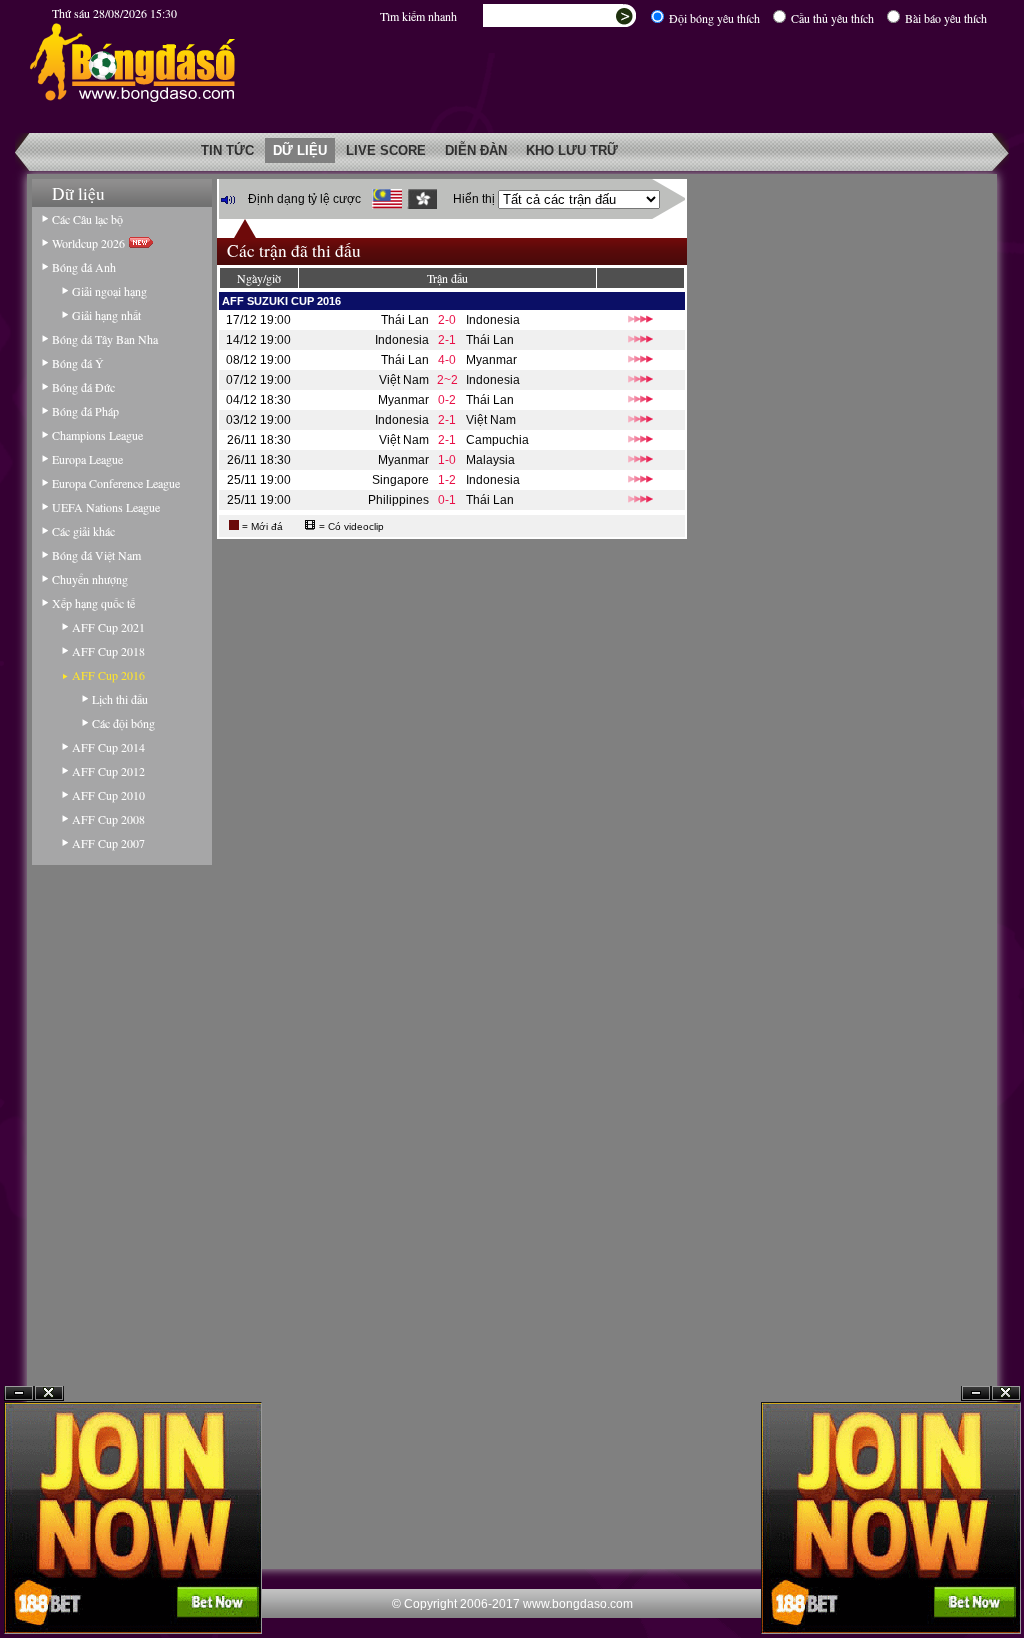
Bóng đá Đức (83, 387)
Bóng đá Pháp (85, 411)
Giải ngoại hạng (109, 291)
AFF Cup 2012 (108, 771)
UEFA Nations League (106, 507)
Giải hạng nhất (106, 315)
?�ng (1006, 1589)
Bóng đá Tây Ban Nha (105, 339)
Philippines (398, 500)
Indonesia (493, 320)
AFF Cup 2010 (108, 795)
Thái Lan (405, 320)
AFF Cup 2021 (108, 627)
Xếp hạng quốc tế (93, 603)
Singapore (400, 480)
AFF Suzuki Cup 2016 (281, 301)
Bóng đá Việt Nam (96, 555)
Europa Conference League (116, 483)
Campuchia (497, 440)
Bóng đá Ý (78, 363)
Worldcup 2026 (90, 243)
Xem (976, 1589)
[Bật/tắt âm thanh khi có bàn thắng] (228, 199)
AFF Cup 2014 (108, 747)
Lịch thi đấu (120, 699)
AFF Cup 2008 (108, 819)
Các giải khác (83, 531)
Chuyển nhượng (90, 579)
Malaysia (490, 460)
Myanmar (491, 360)
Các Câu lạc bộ (87, 219)
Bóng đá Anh (84, 267)
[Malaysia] (387, 199)
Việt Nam (404, 380)
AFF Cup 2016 (108, 675)
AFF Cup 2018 (108, 651)
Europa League (87, 459)
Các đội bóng (123, 723)
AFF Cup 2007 (108, 843)
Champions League (97, 435)
